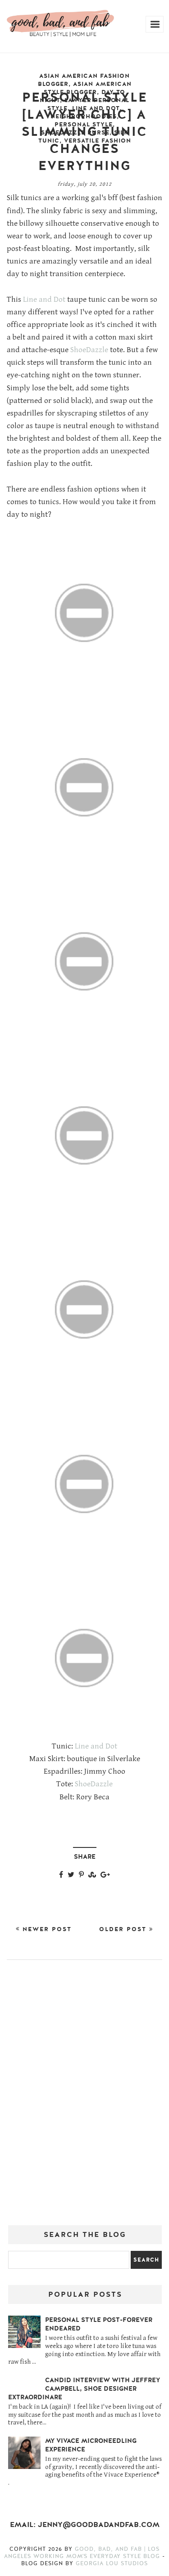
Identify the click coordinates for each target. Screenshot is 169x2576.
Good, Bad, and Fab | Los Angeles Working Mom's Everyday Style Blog (83, 2553)
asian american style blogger (88, 88)
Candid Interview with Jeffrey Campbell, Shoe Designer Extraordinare (84, 2389)
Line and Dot (44, 300)
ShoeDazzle (89, 350)
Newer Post (46, 1929)
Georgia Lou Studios (112, 2563)
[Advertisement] (84, 2096)
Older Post (124, 1929)
